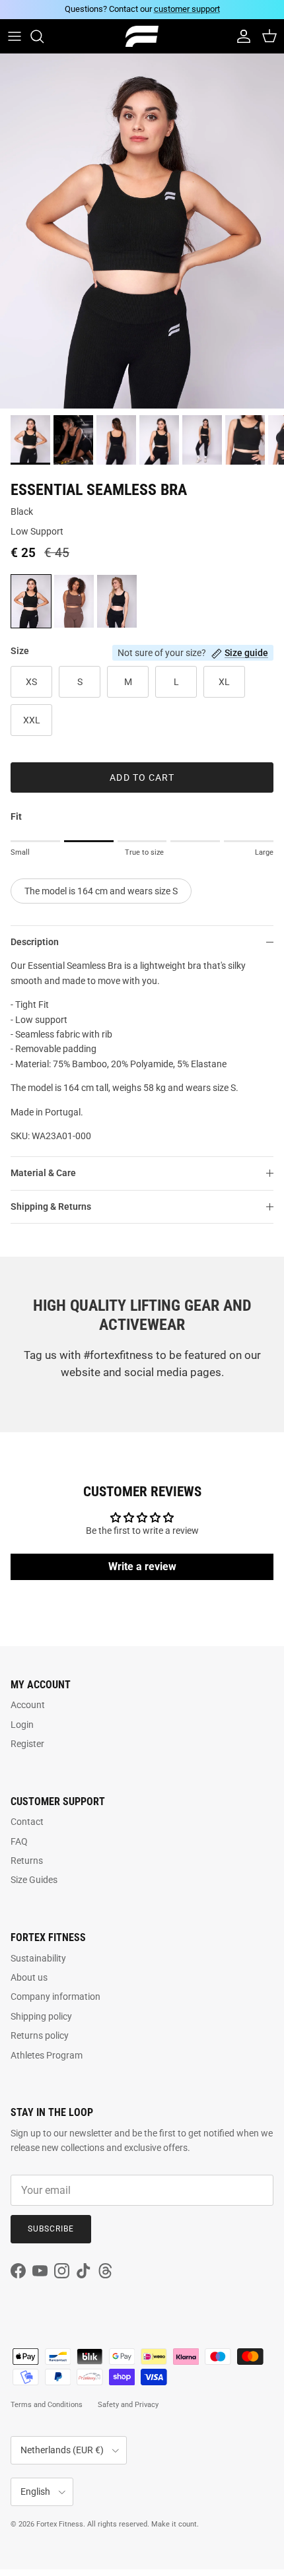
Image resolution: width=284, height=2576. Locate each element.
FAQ (19, 1841)
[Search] (44, 36)
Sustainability (38, 1958)
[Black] (31, 601)
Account (28, 1705)
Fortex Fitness (60, 2524)
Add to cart (142, 777)
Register (27, 1744)
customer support (187, 9)
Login (22, 1725)
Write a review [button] (142, 1567)
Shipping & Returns (51, 1206)
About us (29, 1977)
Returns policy (40, 2035)
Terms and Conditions (47, 2405)
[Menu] (15, 36)
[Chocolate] (74, 601)
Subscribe (51, 2229)
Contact (27, 1822)
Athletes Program (47, 2055)
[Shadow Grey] (117, 601)
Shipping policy (41, 2016)
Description (35, 942)
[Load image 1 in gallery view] (142, 231)
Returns (27, 1861)
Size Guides (34, 1880)
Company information (55, 1997)
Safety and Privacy (128, 2405)
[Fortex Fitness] (142, 37)
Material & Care (43, 1173)
